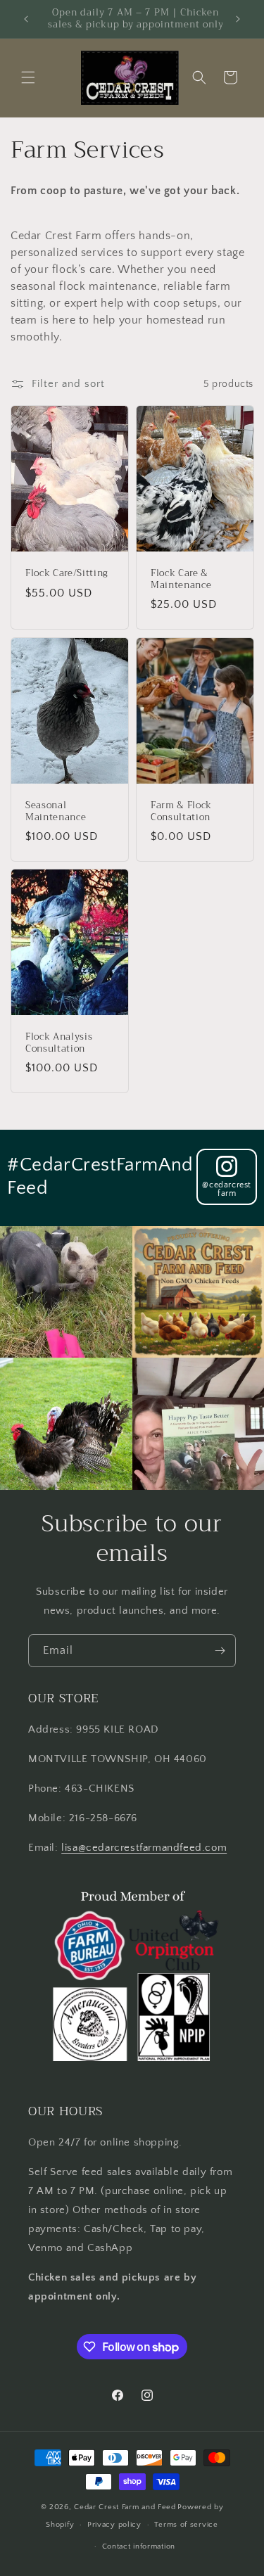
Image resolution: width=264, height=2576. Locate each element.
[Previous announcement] (26, 19)
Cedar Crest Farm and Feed (125, 2507)
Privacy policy (114, 2525)
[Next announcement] (238, 19)
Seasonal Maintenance (56, 812)
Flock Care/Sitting (67, 574)
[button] (28, 77)
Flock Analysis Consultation (59, 1043)
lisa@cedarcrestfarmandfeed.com (144, 1848)
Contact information (139, 2546)
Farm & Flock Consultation (181, 812)
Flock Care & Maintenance (181, 580)
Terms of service (186, 2525)
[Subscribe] (220, 1651)
